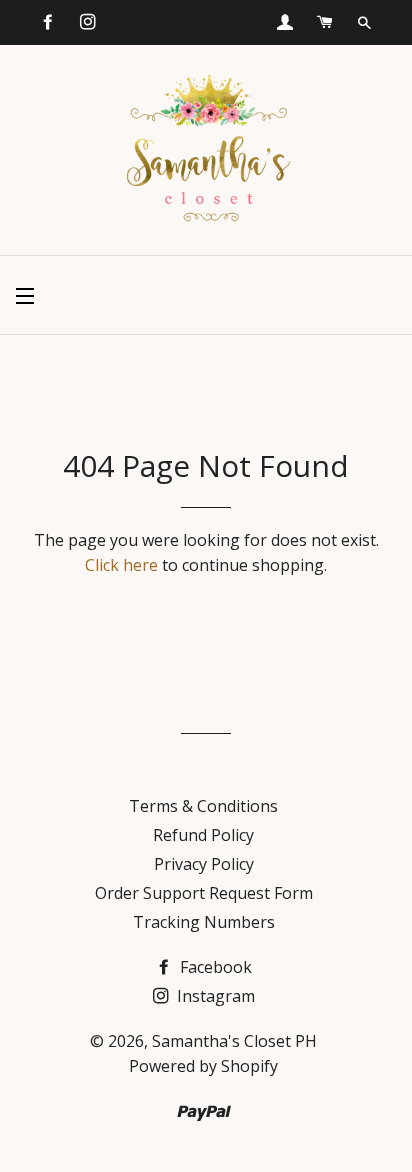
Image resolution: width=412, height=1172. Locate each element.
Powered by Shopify (203, 1066)
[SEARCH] (364, 23)
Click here (121, 565)
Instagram (214, 996)
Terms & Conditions (203, 806)
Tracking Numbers (204, 922)
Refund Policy (203, 835)
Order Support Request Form (204, 893)
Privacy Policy (204, 864)
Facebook (214, 967)
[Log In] (285, 22)
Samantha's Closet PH (234, 1041)
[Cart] (325, 22)
